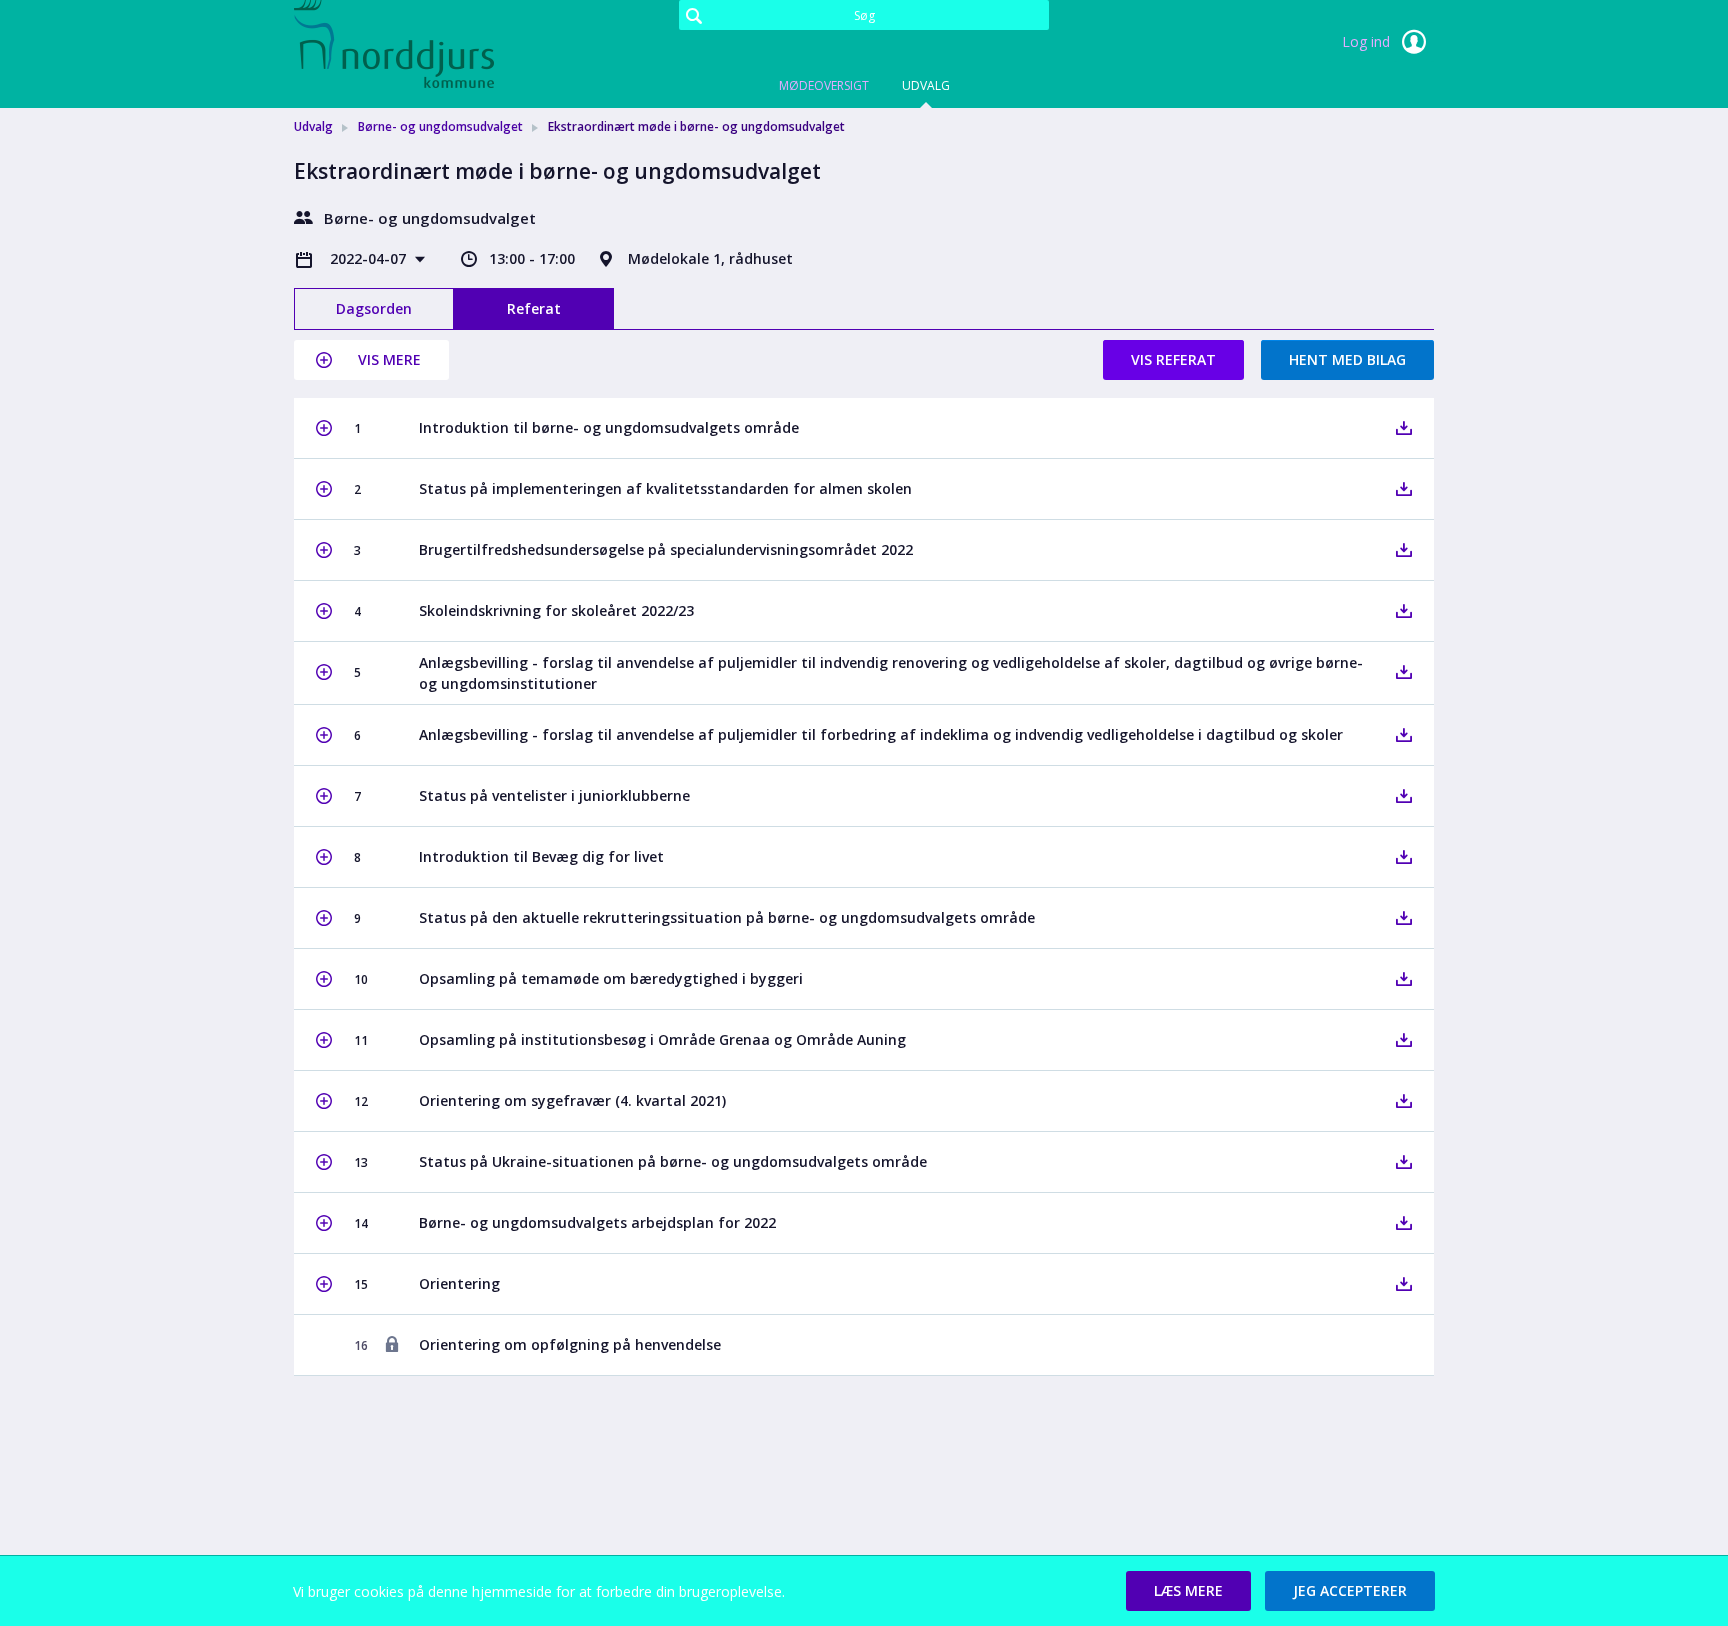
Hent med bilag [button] (1347, 359)
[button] (371, 360)
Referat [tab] (534, 308)
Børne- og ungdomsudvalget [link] (440, 126)
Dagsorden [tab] (374, 308)
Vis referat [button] (1173, 359)
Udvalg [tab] (926, 85)
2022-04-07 (370, 258)
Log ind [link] (1368, 41)
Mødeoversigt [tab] (824, 85)
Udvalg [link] (313, 126)
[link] (394, 44)
